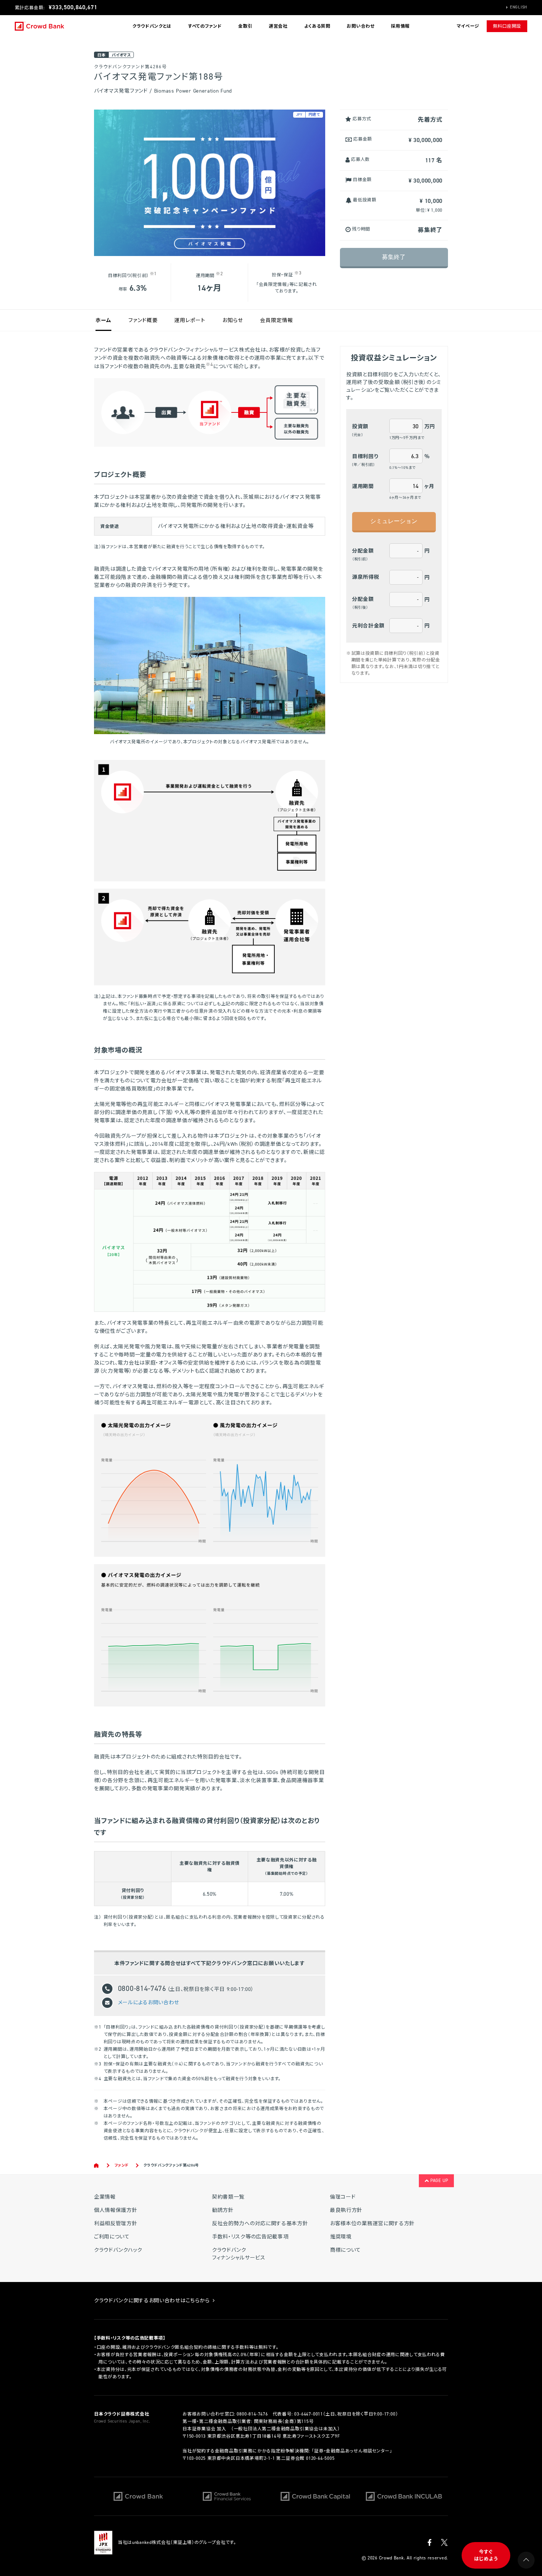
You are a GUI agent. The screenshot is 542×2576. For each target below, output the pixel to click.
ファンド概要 (143, 320)
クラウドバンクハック (118, 2250)
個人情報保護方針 (116, 2210)
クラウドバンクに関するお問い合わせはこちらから (153, 2301)
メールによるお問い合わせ (149, 2002)
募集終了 (394, 257)
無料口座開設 (507, 26)
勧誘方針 (223, 2210)
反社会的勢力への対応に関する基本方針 (260, 2224)
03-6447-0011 (309, 2414)
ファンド (122, 2165)
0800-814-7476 (252, 2414)
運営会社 (278, 26)
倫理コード (343, 2197)
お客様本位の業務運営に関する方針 (372, 2224)
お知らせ (233, 320)
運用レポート (190, 320)
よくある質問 (317, 26)
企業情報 (105, 2197)
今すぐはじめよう (486, 2556)
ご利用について (112, 2237)
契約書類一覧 (228, 2197)
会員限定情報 (277, 320)
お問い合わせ (360, 26)
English (519, 7)
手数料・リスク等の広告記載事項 (250, 2237)
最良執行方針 (346, 2210)
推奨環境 (341, 2237)
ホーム (103, 320)
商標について (345, 2250)
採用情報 (400, 26)
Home (97, 2165)
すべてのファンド (205, 26)
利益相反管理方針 (116, 2224)
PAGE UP (439, 2181)
